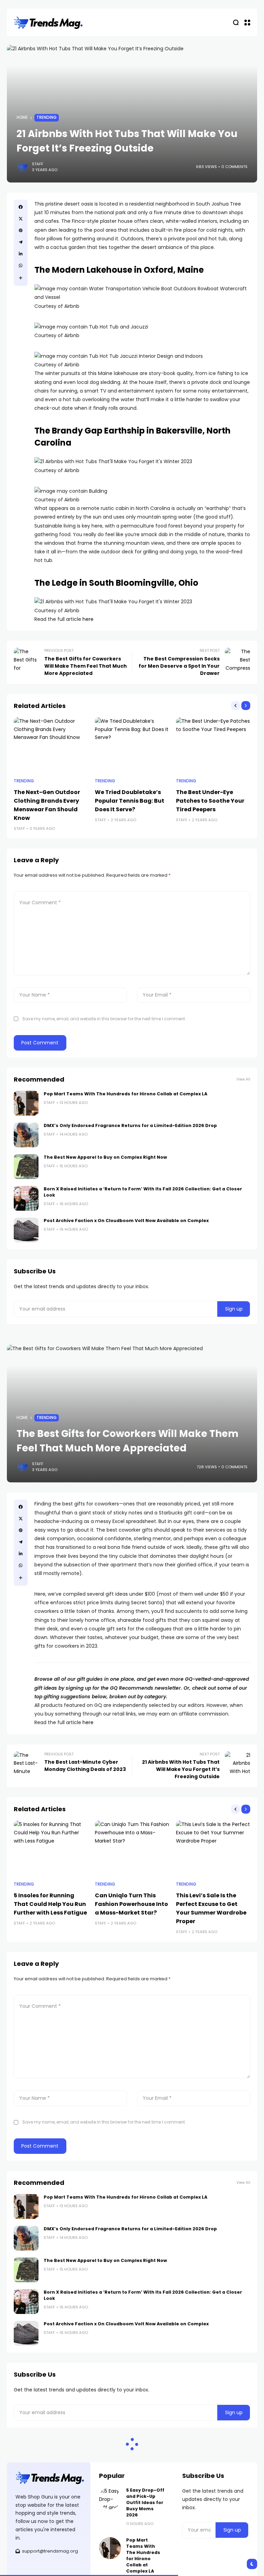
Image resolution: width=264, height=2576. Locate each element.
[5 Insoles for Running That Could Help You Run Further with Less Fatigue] (51, 1848)
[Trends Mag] (48, 23)
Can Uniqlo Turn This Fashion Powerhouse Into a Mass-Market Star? (131, 1904)
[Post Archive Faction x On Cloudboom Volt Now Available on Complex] (26, 1230)
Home (22, 117)
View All (243, 1079)
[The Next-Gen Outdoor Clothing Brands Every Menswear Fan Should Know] (51, 745)
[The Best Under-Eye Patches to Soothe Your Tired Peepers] (213, 745)
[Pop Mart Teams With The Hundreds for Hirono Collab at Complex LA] (26, 1103)
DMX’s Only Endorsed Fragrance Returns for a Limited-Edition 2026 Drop (130, 1125)
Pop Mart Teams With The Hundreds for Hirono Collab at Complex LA (125, 1094)
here (88, 619)
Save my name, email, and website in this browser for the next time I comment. (104, 1019)
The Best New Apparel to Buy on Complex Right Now (105, 1157)
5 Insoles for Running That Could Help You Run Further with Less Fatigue (50, 1904)
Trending (47, 117)
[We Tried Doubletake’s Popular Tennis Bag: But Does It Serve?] (132, 745)
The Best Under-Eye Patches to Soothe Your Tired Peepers (210, 801)
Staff (38, 164)
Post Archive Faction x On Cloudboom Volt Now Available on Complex (126, 1221)
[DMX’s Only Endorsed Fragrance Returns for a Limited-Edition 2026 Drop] (26, 1135)
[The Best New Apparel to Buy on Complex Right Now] (26, 1167)
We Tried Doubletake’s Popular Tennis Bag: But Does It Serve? (130, 801)
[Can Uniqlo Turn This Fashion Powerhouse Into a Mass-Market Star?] (132, 1848)
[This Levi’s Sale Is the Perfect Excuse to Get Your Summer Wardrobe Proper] (213, 1848)
